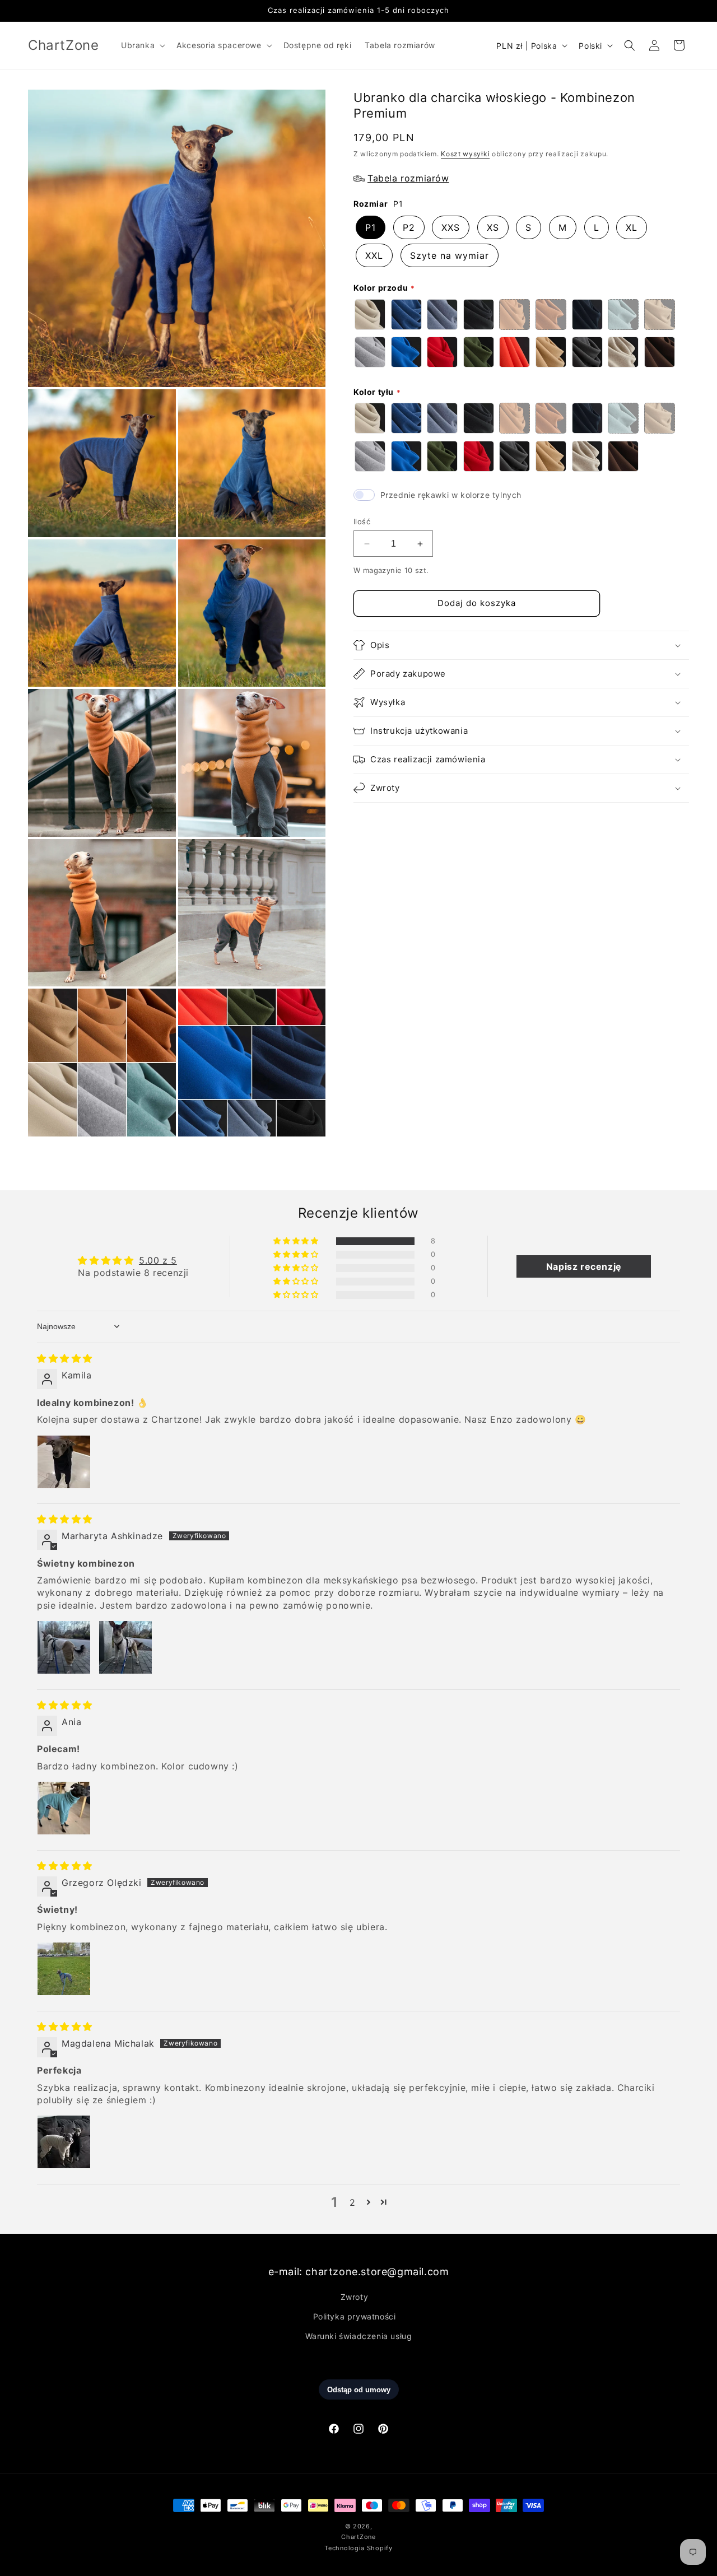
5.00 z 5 (158, 1260)
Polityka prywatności (355, 2316)
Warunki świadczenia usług (359, 2336)
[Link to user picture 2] (125, 1647)
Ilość (362, 521)
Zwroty (355, 2296)
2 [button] (353, 2202)
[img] (65, 1358)
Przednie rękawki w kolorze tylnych (451, 495)
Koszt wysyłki (465, 154)
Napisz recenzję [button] (584, 1266)
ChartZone (358, 2537)
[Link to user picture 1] (64, 1462)
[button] (142, 45)
